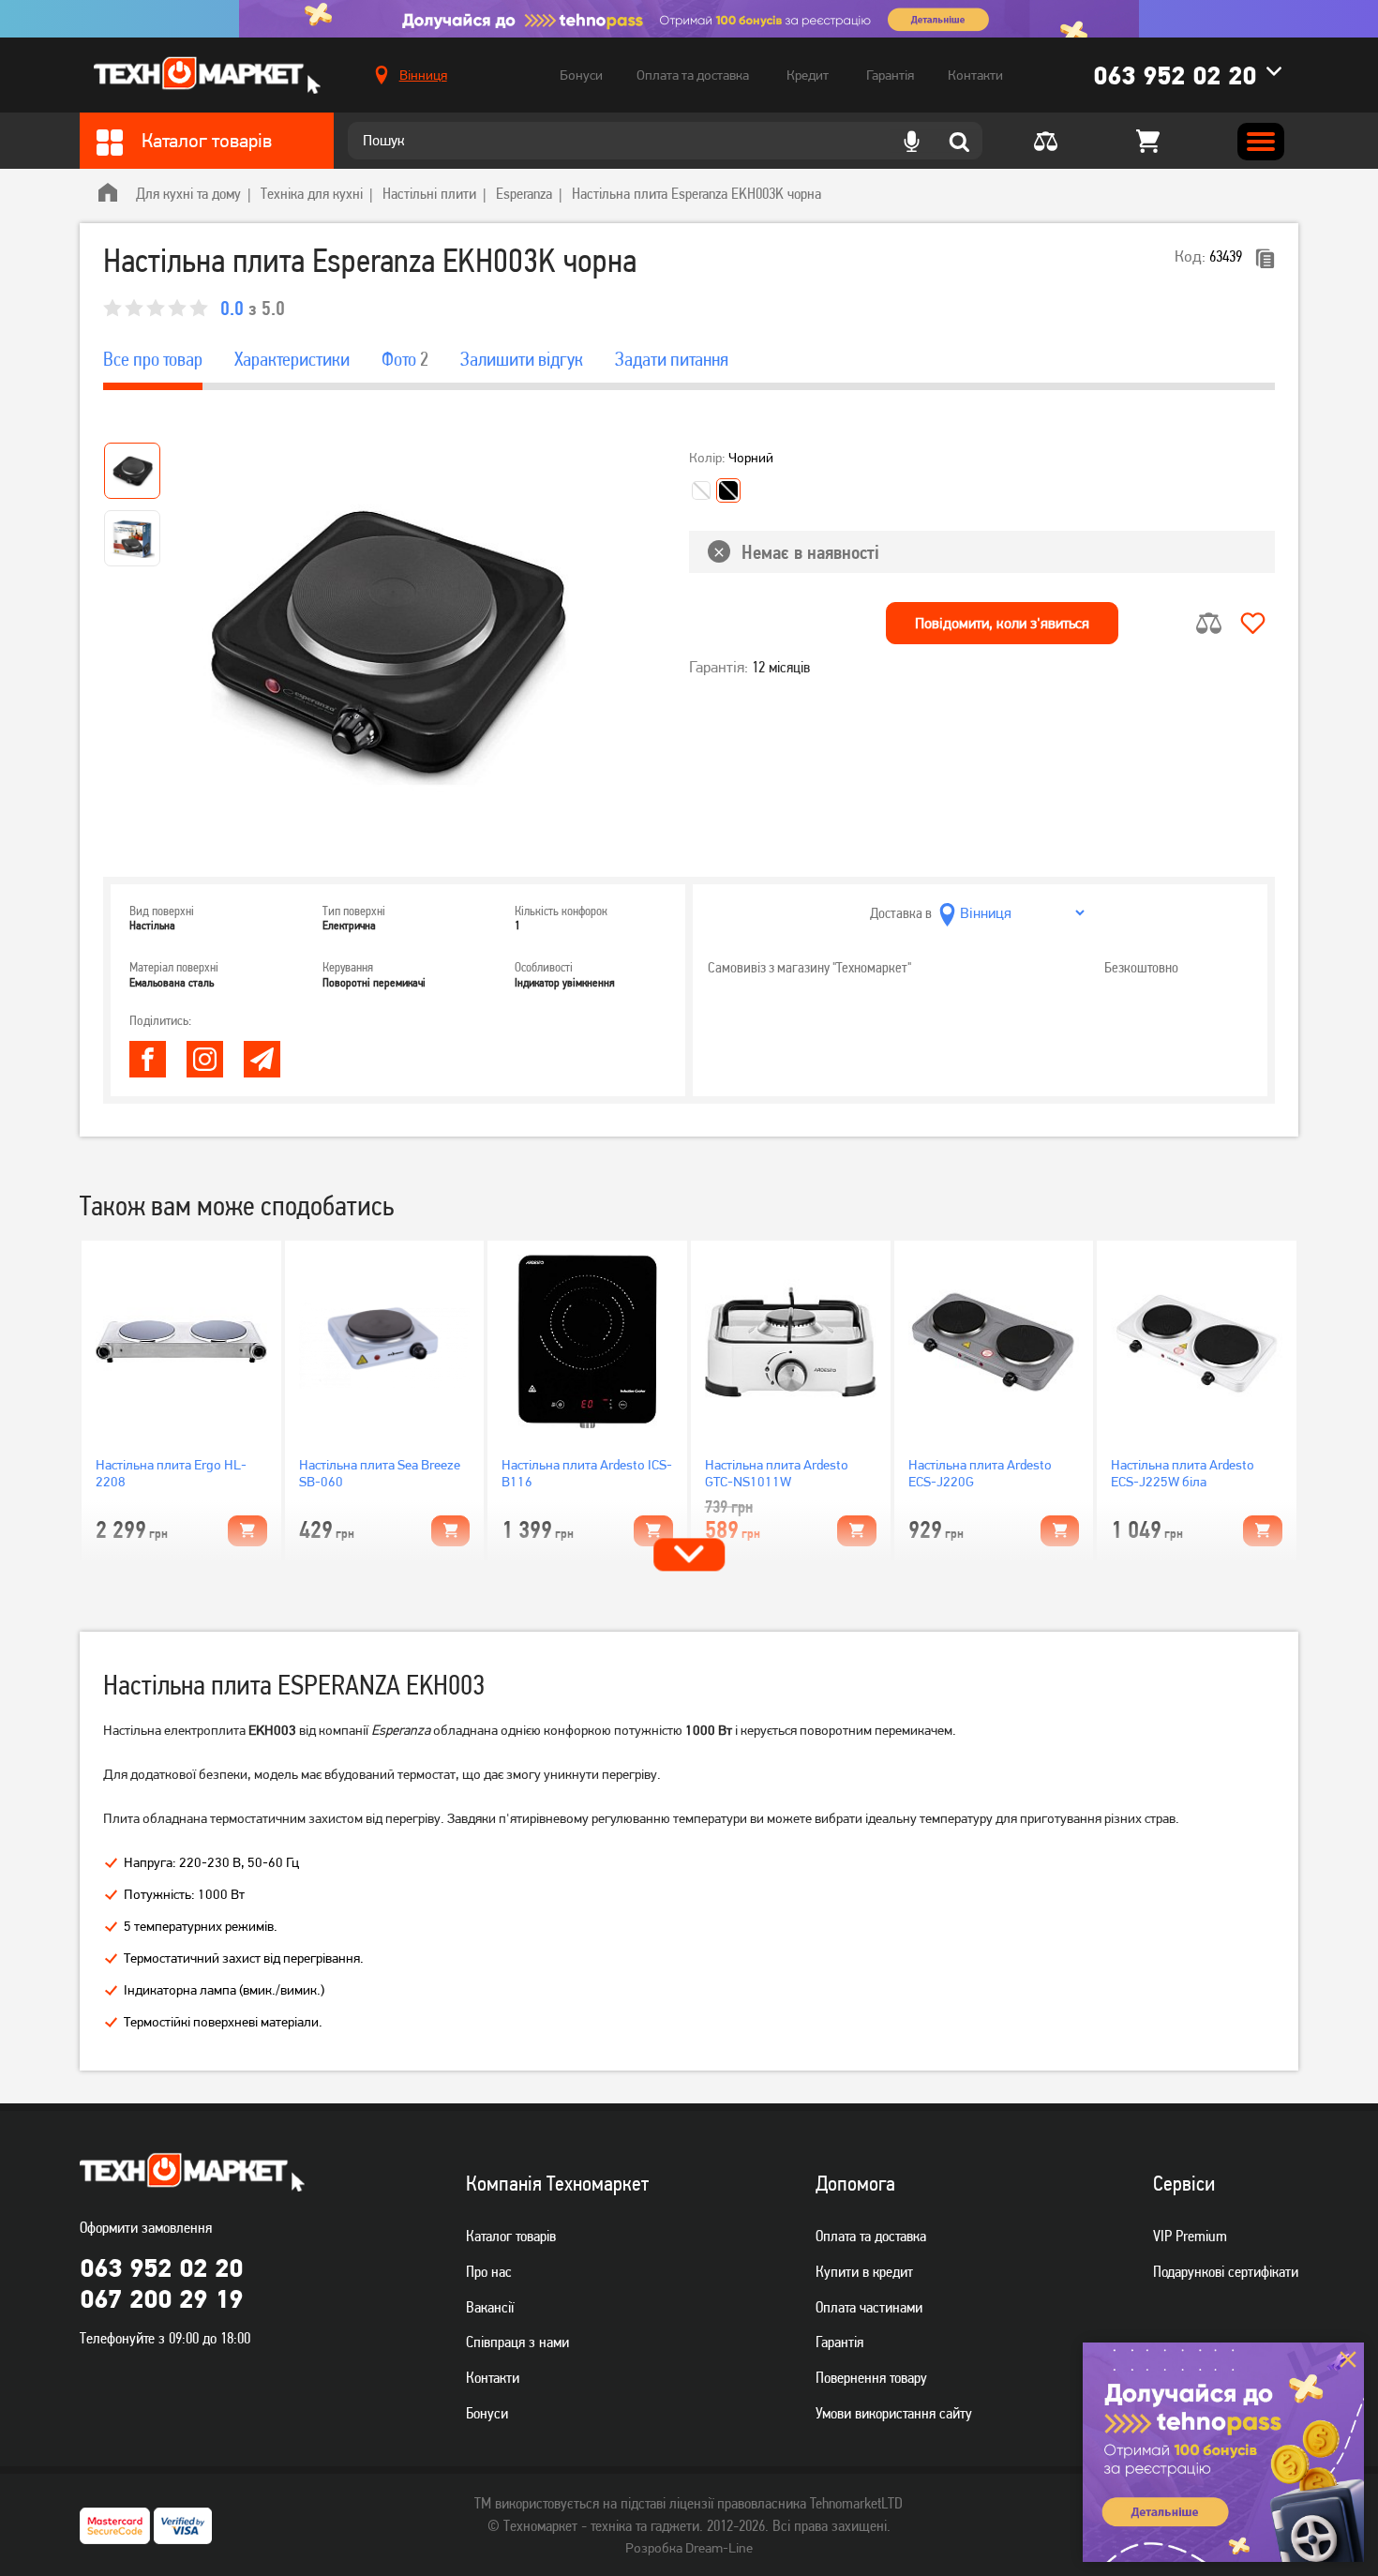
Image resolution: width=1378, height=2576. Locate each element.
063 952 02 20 (1175, 75)
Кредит (808, 75)
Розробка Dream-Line (689, 2548)
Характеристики (292, 359)
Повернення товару (871, 2377)
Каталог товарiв (511, 2236)
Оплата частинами (869, 2307)
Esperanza (524, 193)
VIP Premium (1190, 2236)
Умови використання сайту (894, 2413)
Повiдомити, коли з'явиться (1002, 623)
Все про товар (153, 359)
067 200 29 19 (161, 2298)
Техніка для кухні (312, 193)
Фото (405, 359)
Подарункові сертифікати (1226, 2271)
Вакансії (490, 2307)
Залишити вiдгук (522, 359)
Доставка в (901, 913)
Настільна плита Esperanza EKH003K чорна (696, 193)
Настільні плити (429, 193)
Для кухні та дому (188, 193)
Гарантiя (839, 2342)
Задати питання (672, 359)
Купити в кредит (864, 2271)
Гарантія (890, 75)
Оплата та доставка (693, 75)
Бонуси (581, 75)
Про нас (489, 2271)
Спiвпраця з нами (517, 2342)
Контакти (975, 75)
